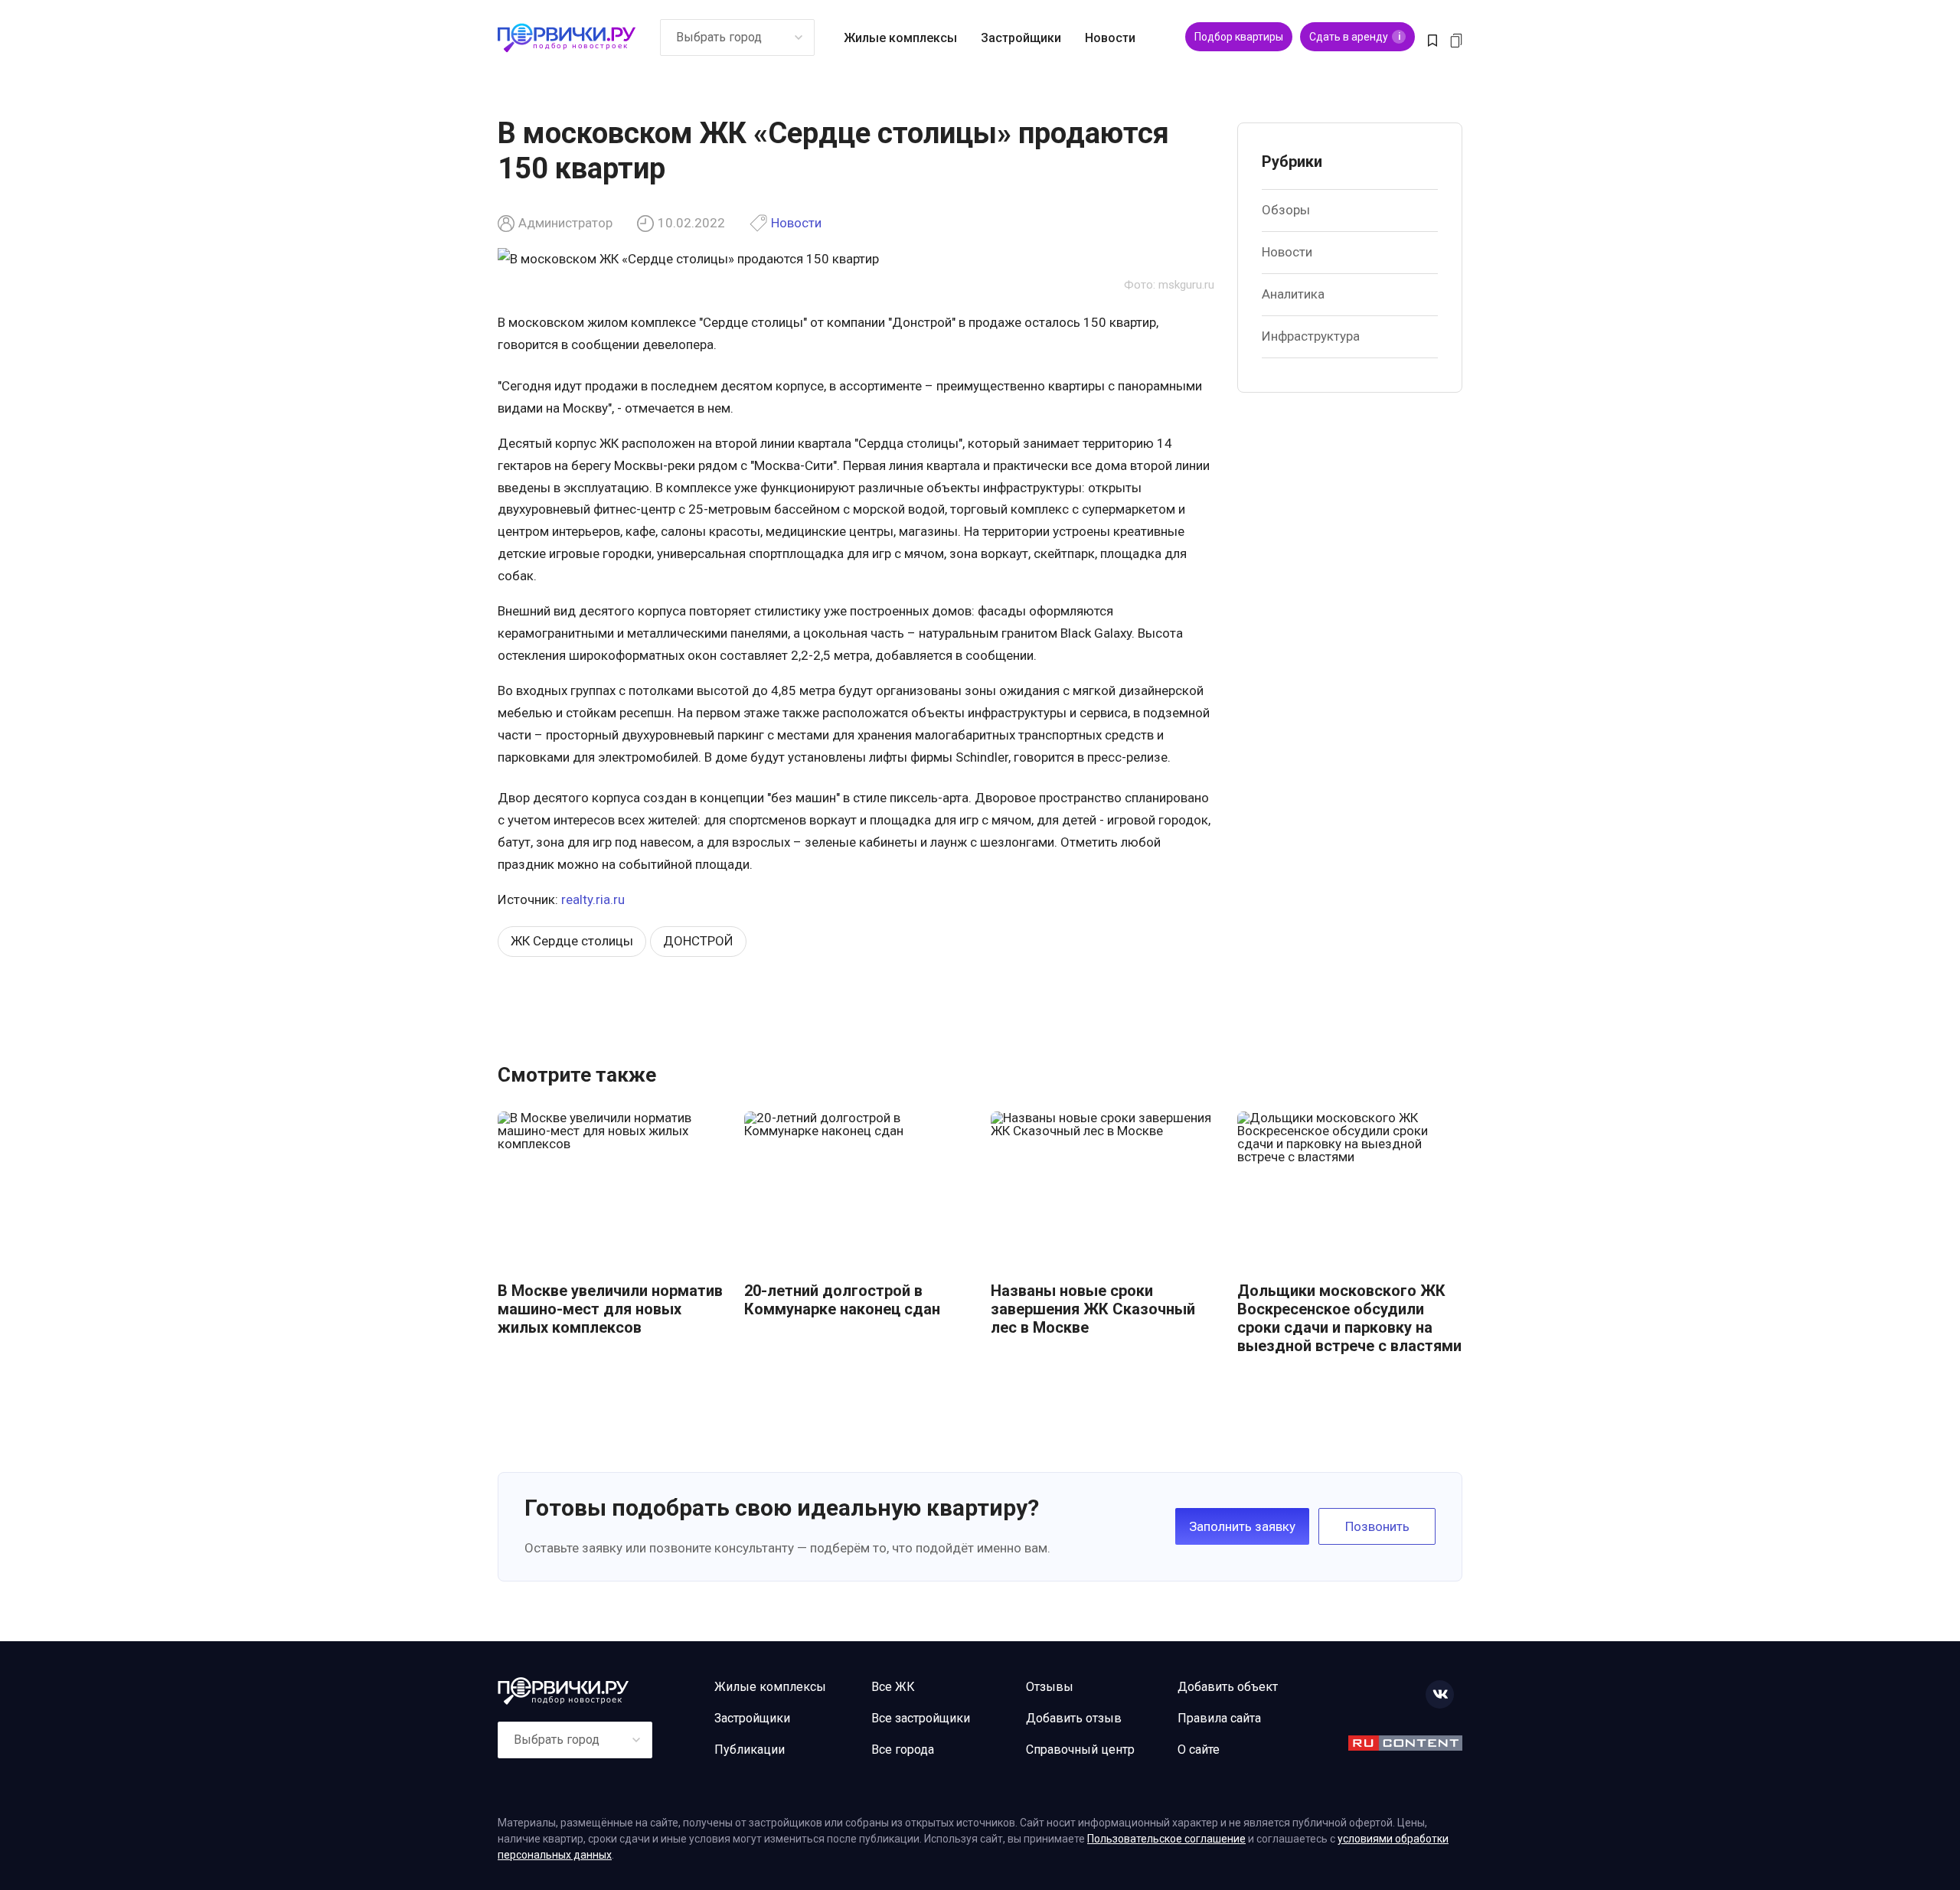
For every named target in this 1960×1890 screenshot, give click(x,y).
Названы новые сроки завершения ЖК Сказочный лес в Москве (1093, 1309)
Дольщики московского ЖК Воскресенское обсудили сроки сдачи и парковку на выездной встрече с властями (1349, 1318)
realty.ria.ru (593, 899)
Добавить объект (1228, 1687)
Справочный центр (1080, 1750)
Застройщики (1021, 38)
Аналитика (1293, 294)
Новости (1110, 38)
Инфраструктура (1311, 336)
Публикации (750, 1750)
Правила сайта (1219, 1718)
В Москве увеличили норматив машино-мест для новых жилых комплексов (610, 1309)
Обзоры (1286, 210)
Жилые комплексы (900, 38)
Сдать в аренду (1355, 37)
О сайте (1199, 1750)
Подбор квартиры (1239, 37)
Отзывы (1050, 1687)
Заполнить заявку (1242, 1526)
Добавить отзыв (1074, 1718)
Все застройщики (921, 1718)
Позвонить (1377, 1526)
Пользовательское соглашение (1166, 1839)
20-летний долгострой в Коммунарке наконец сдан (842, 1300)
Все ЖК (893, 1687)
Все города (903, 1750)
